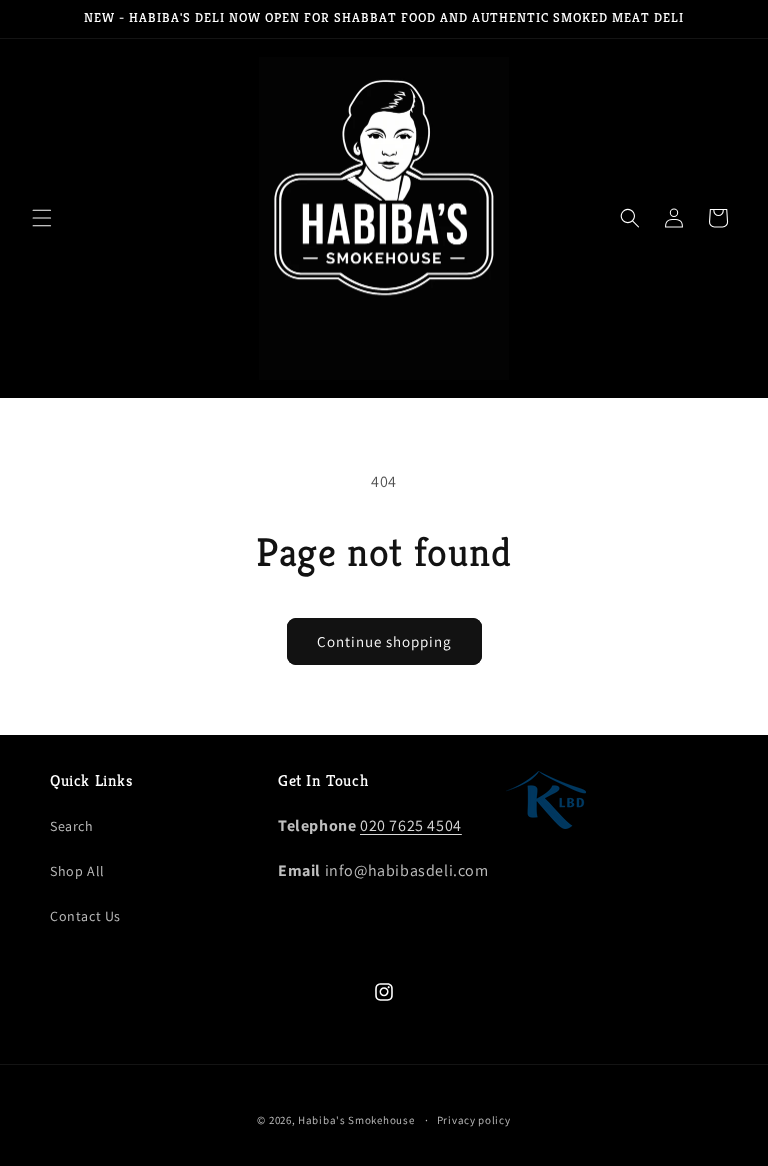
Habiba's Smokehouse (356, 1120)
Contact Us (85, 916)
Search (72, 826)
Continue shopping (384, 641)
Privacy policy (474, 1120)
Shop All (77, 871)
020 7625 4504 (411, 825)
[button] (42, 218)
